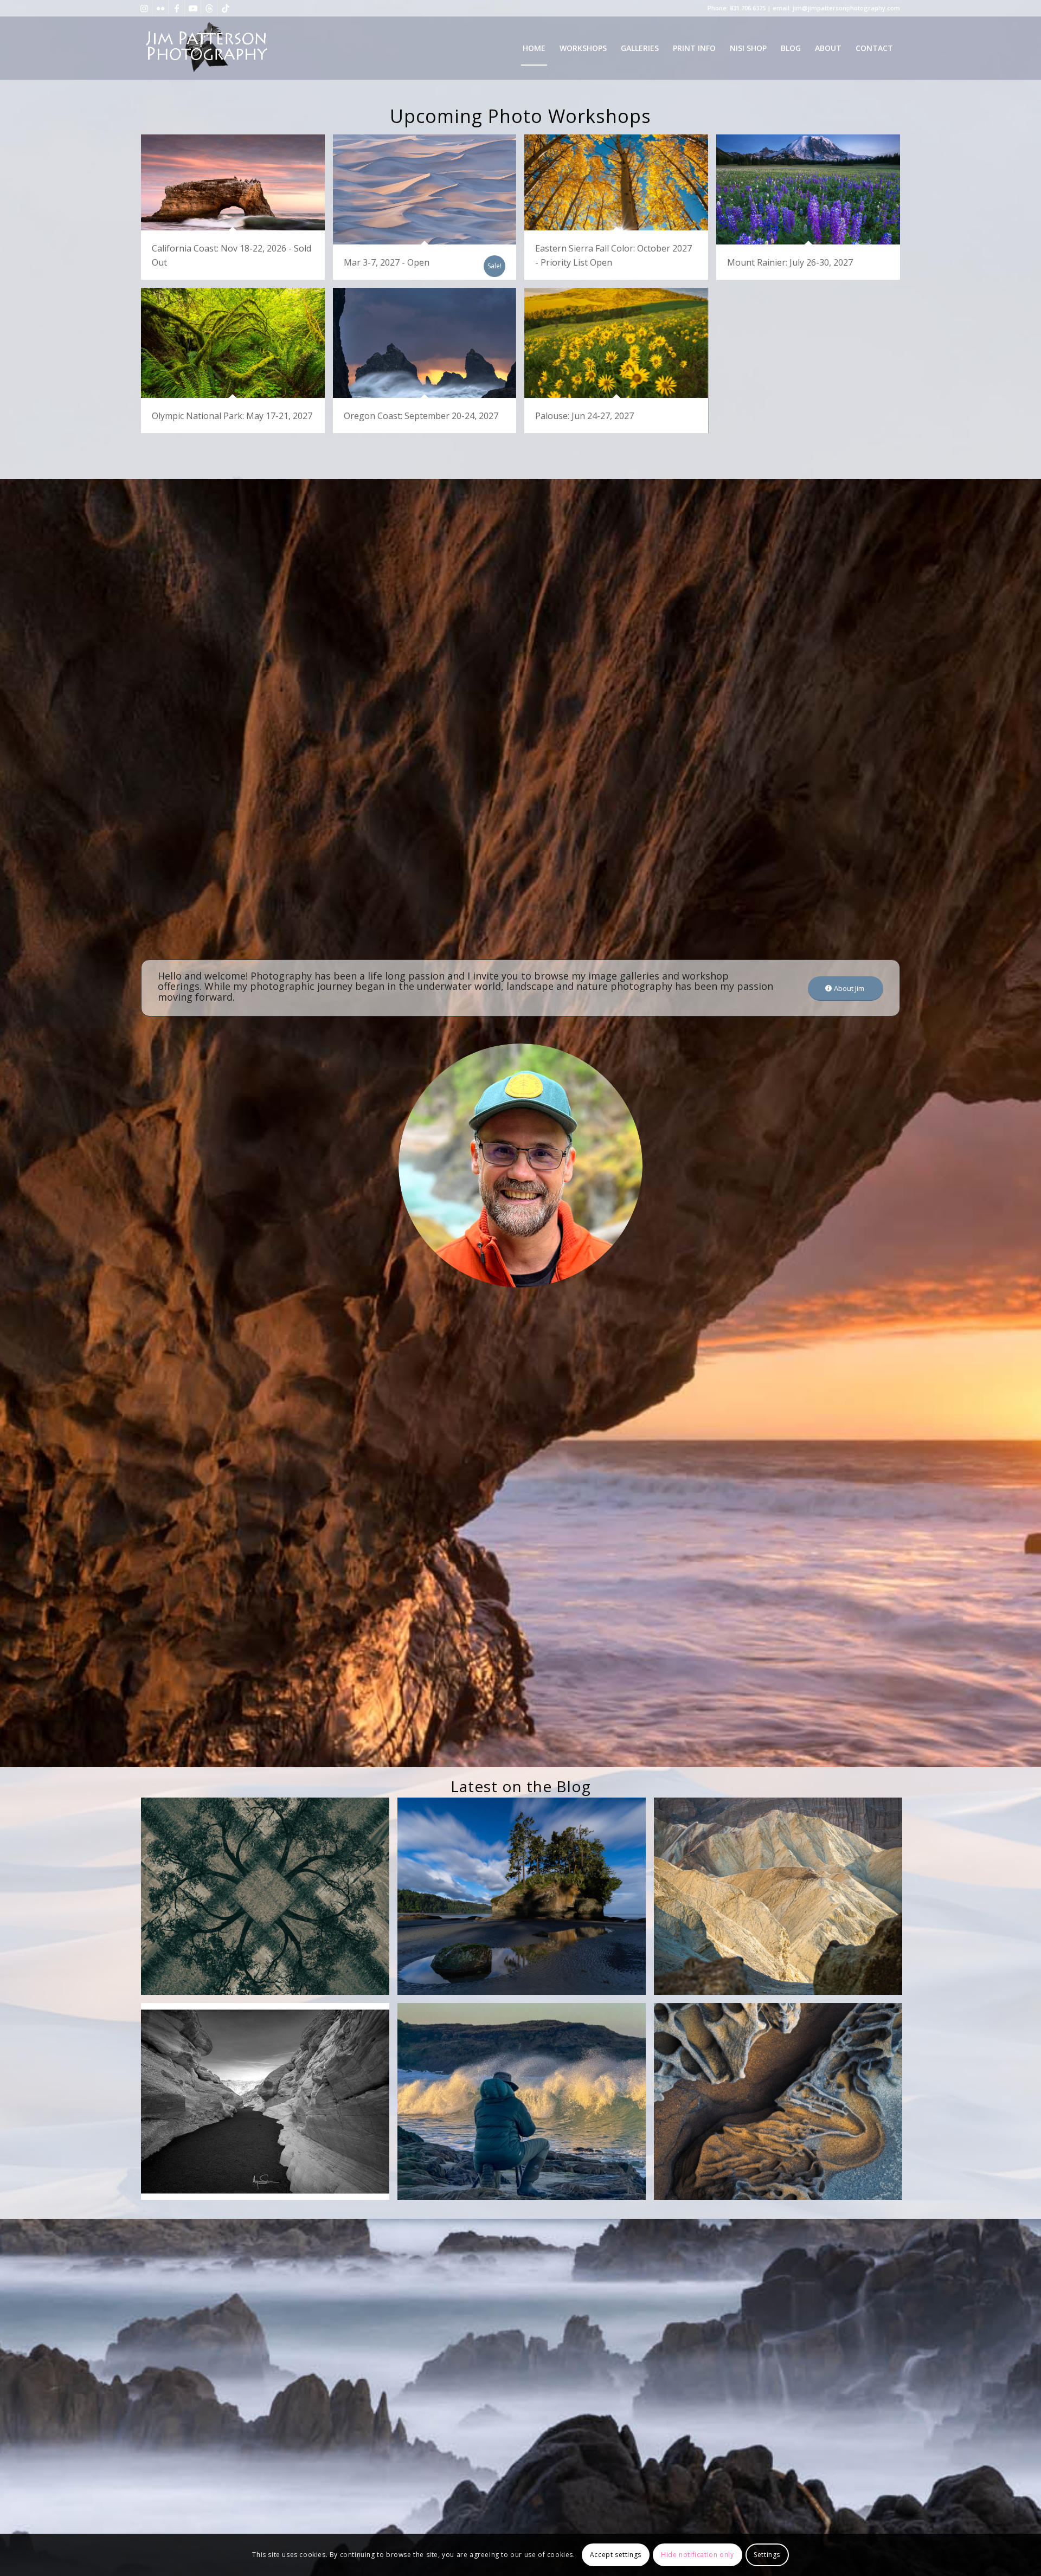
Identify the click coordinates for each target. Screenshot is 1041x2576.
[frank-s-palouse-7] (269, 1900)
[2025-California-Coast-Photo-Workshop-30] (526, 2105)
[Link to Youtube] (193, 8)
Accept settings (616, 2555)
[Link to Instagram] (144, 8)
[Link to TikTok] (226, 8)
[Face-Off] (782, 2105)
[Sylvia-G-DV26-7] (782, 1900)
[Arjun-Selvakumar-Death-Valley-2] (269, 2105)
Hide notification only (697, 2555)
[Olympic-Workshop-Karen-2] (526, 1900)
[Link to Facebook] (176, 8)
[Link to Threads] (209, 8)
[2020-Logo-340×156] (206, 48)
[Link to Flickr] (160, 8)
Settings (767, 2555)
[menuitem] (534, 48)
